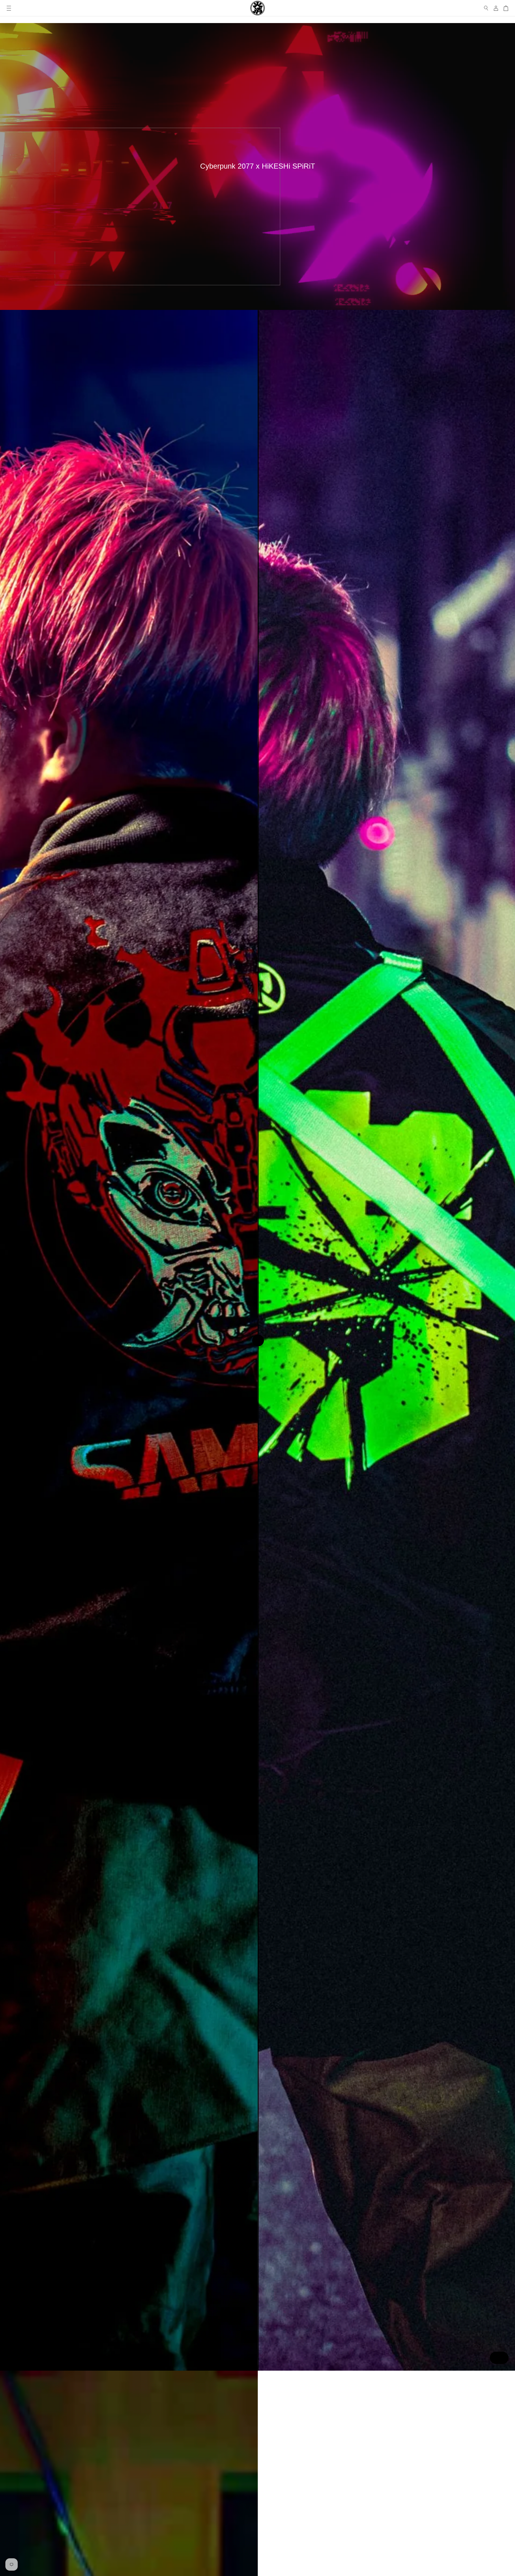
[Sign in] (496, 8)
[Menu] (9, 8)
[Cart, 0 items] (506, 8)
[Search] (486, 8)
